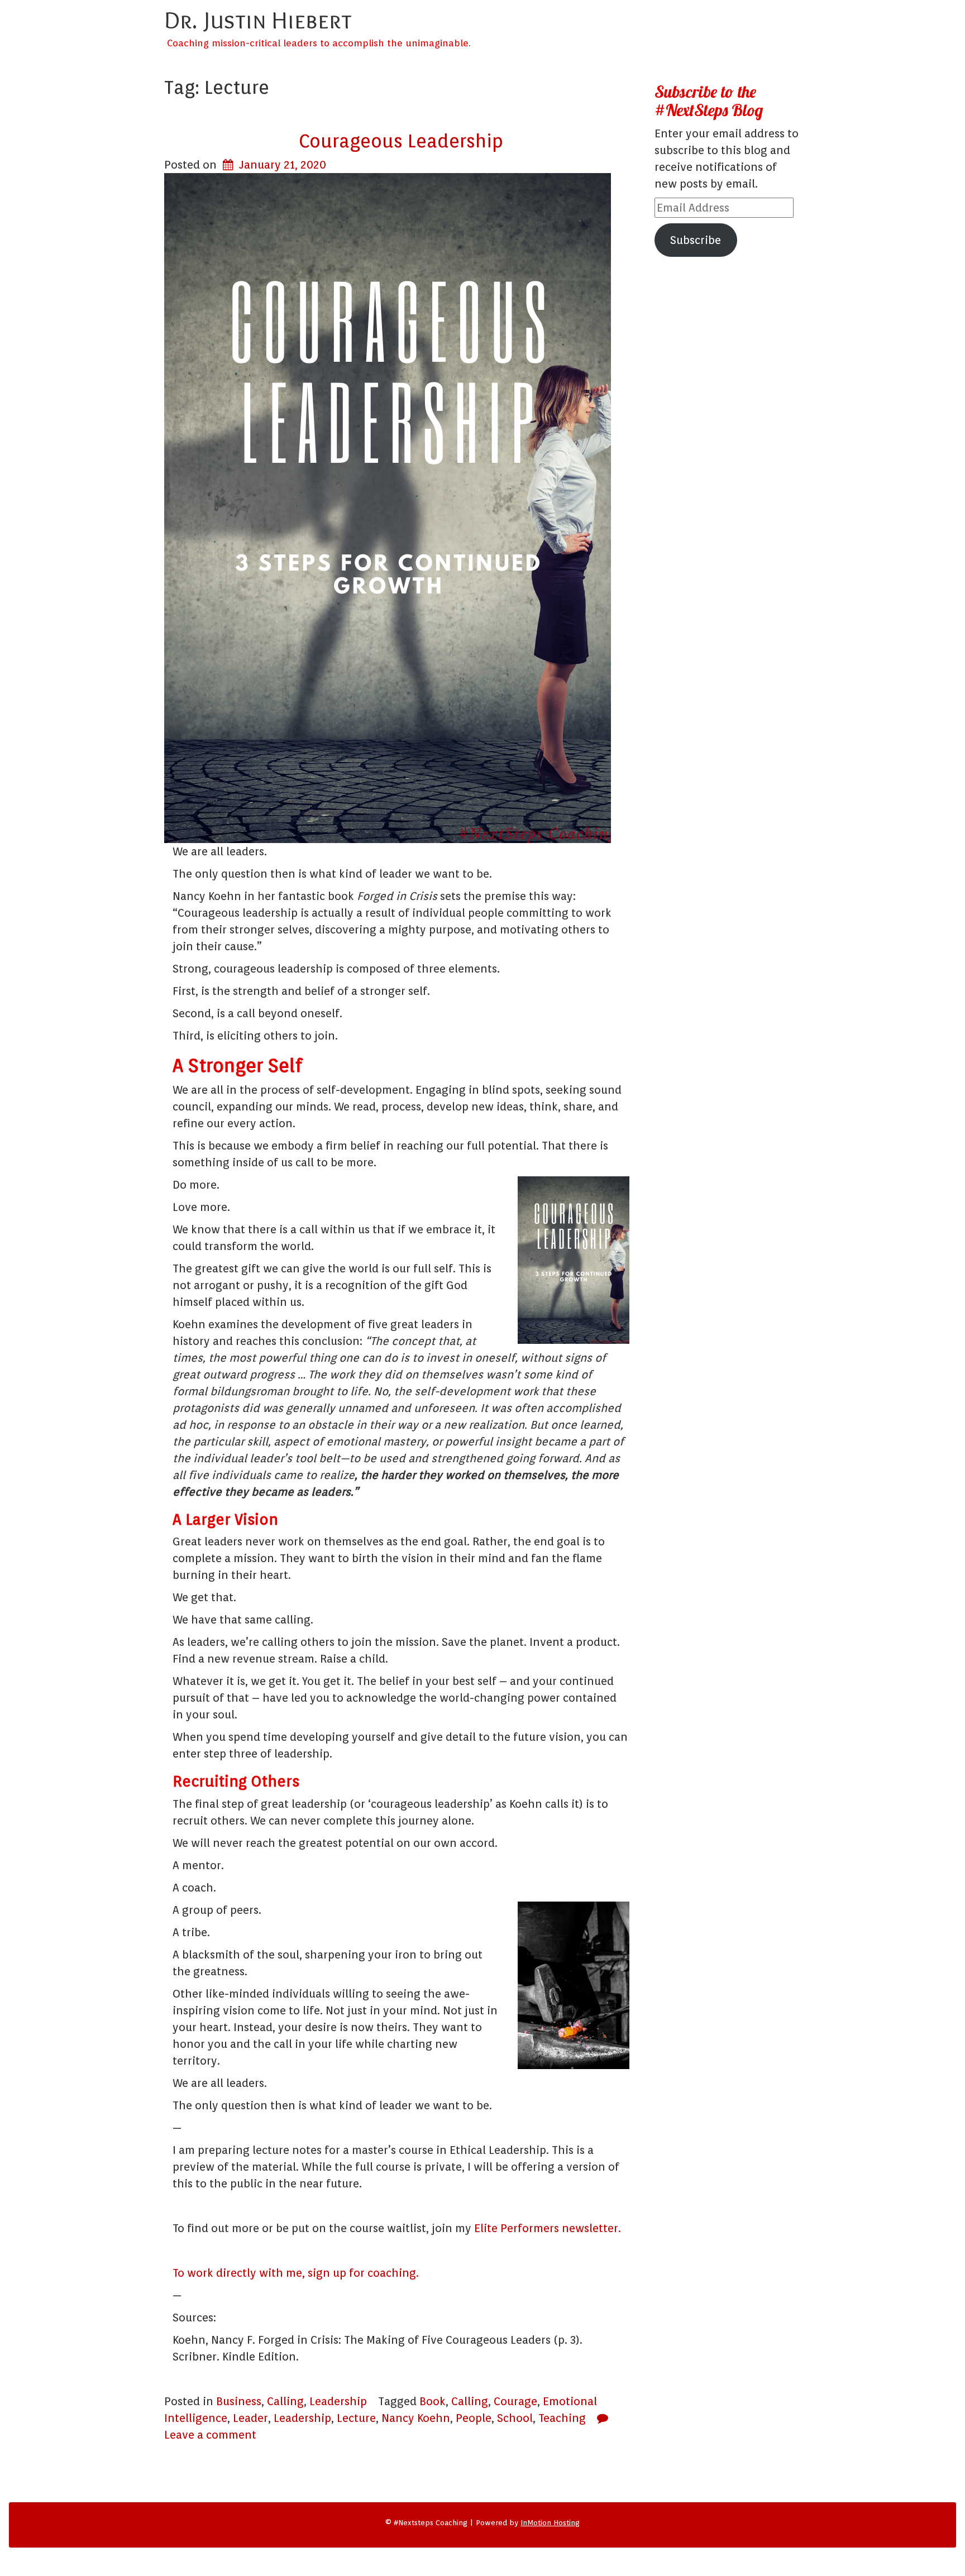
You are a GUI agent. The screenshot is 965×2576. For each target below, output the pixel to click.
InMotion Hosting (550, 2523)
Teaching (562, 2418)
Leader (250, 2418)
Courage (515, 2401)
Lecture (356, 2418)
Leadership (338, 2401)
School (515, 2418)
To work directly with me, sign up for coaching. (296, 2273)
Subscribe (696, 240)
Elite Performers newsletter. (548, 2228)
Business (239, 2401)
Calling (285, 2401)
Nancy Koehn (416, 2418)
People (474, 2418)
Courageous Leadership (401, 141)
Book (433, 2401)
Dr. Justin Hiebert (258, 20)
